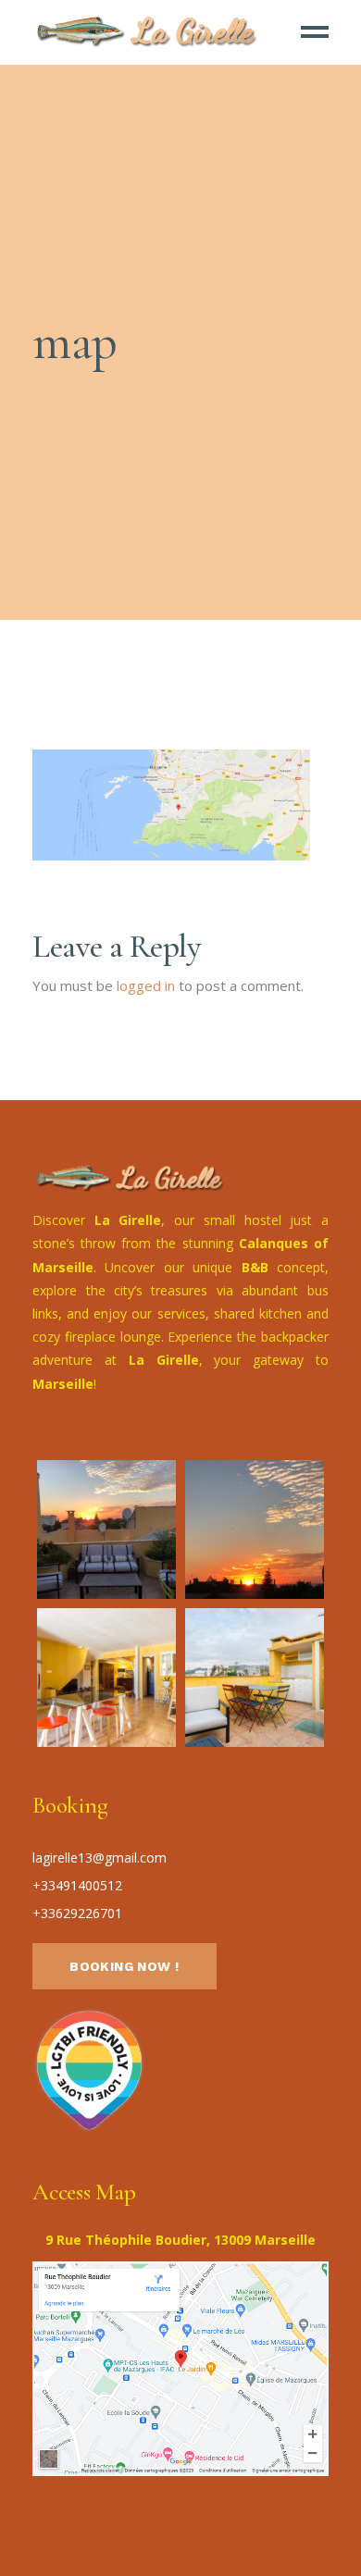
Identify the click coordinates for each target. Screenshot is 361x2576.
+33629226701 (77, 1913)
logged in (146, 985)
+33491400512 (77, 1885)
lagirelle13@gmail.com (100, 1858)
